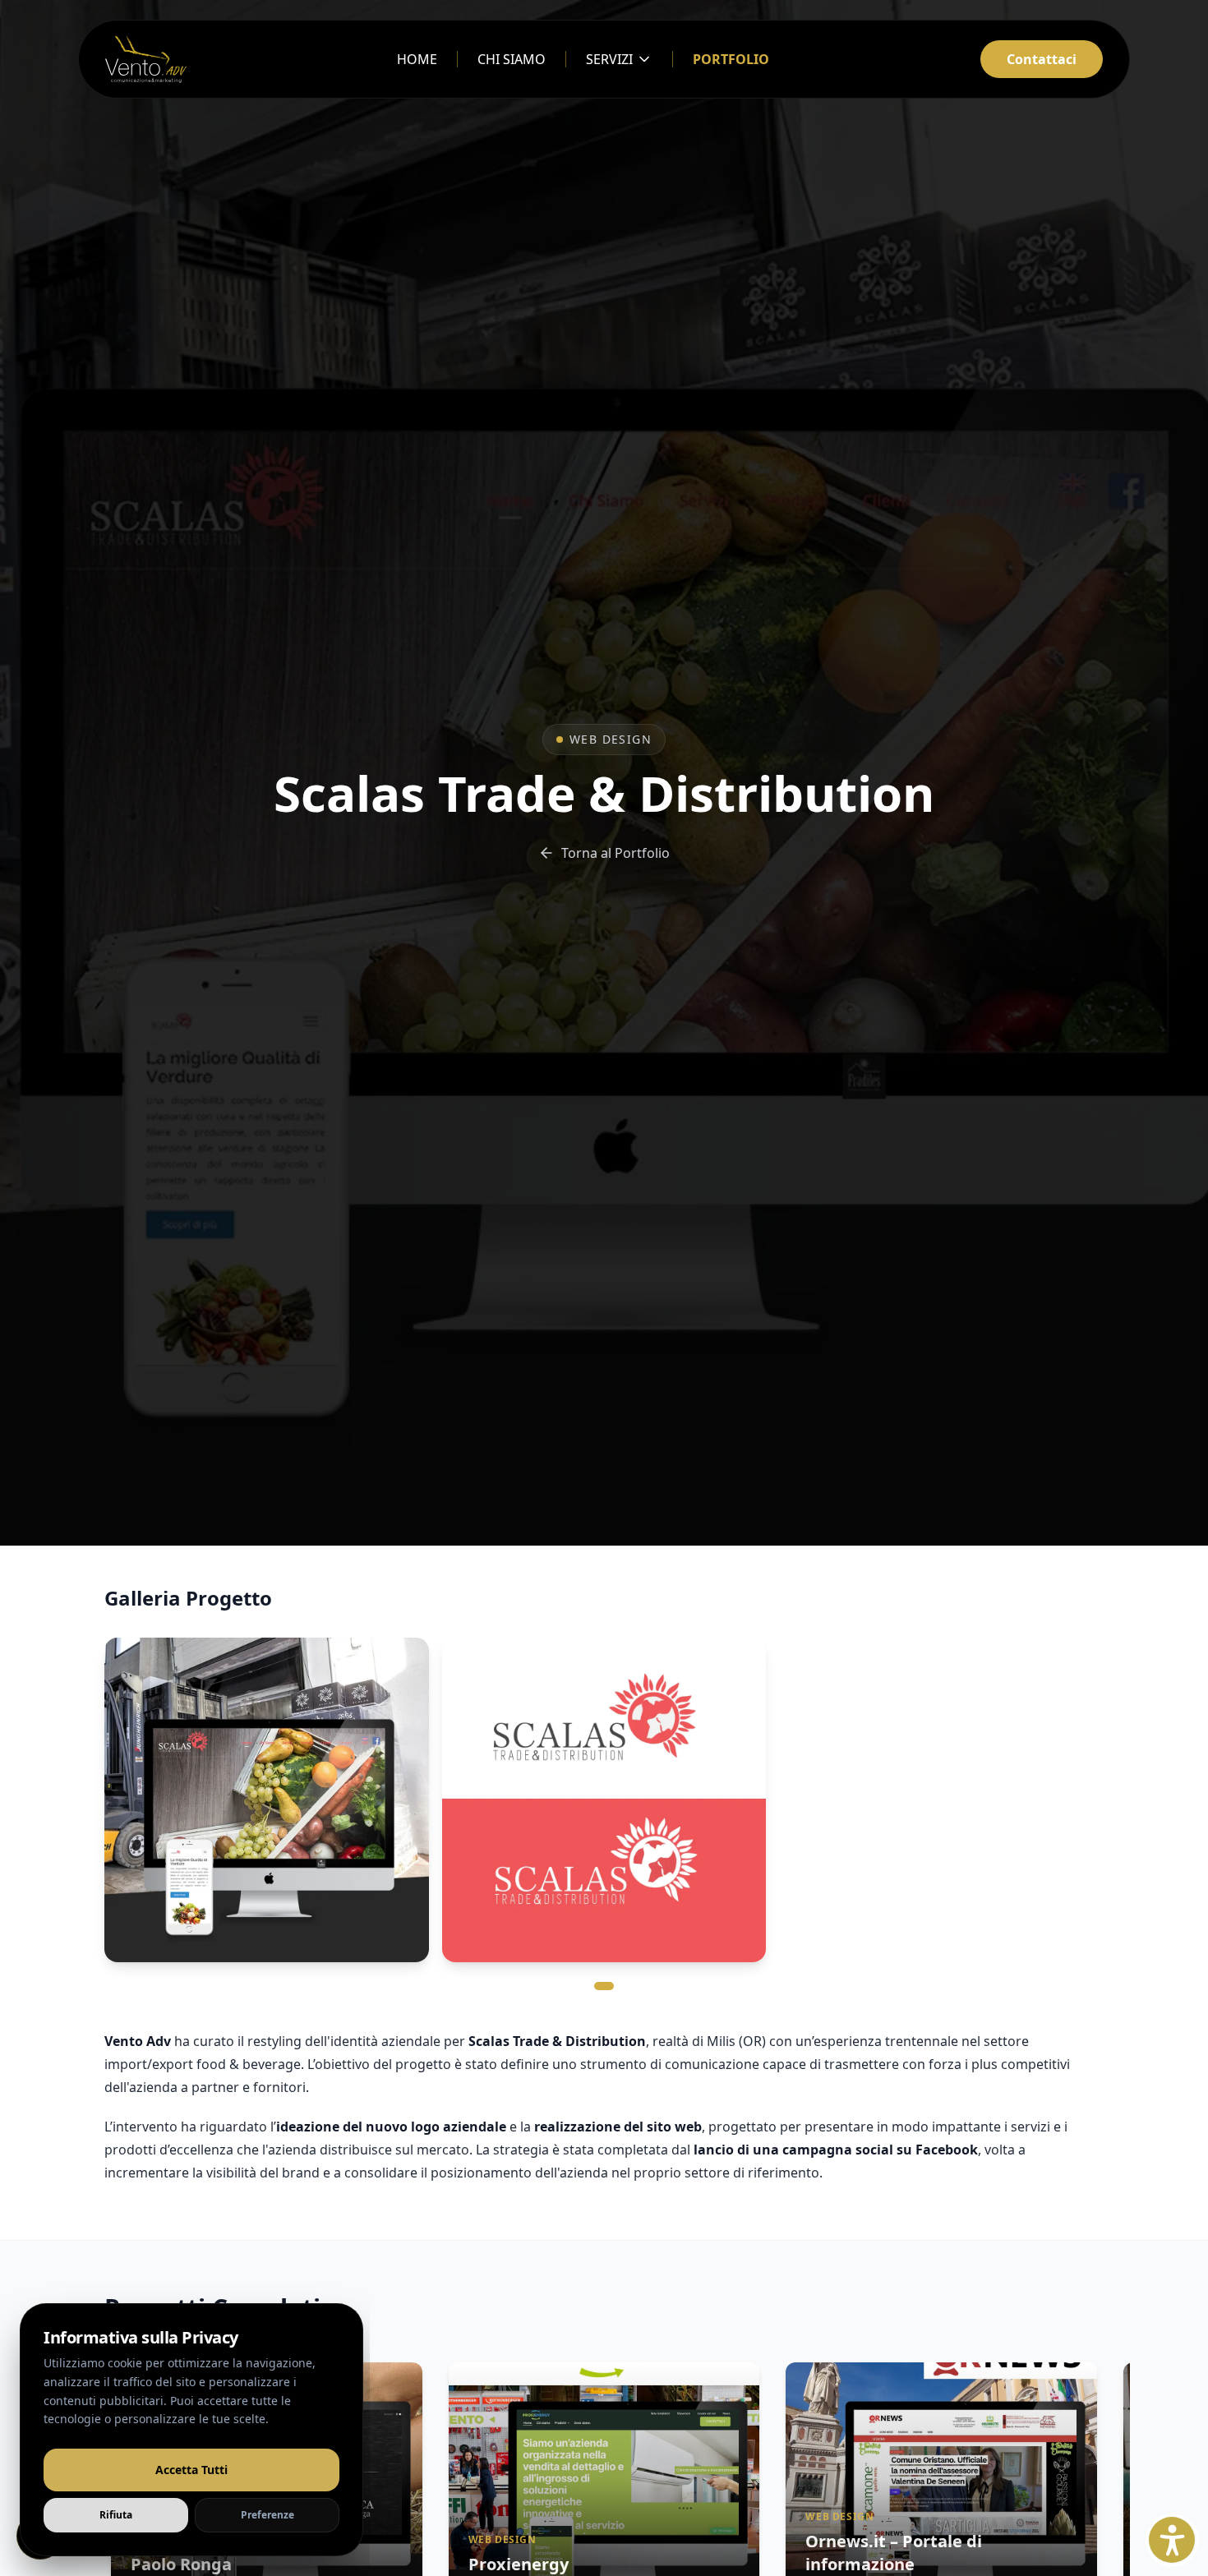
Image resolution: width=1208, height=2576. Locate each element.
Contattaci (1042, 59)
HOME (417, 59)
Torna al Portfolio (616, 853)
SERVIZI (609, 59)
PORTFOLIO (731, 59)
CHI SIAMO (512, 59)
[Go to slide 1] (604, 1986)
